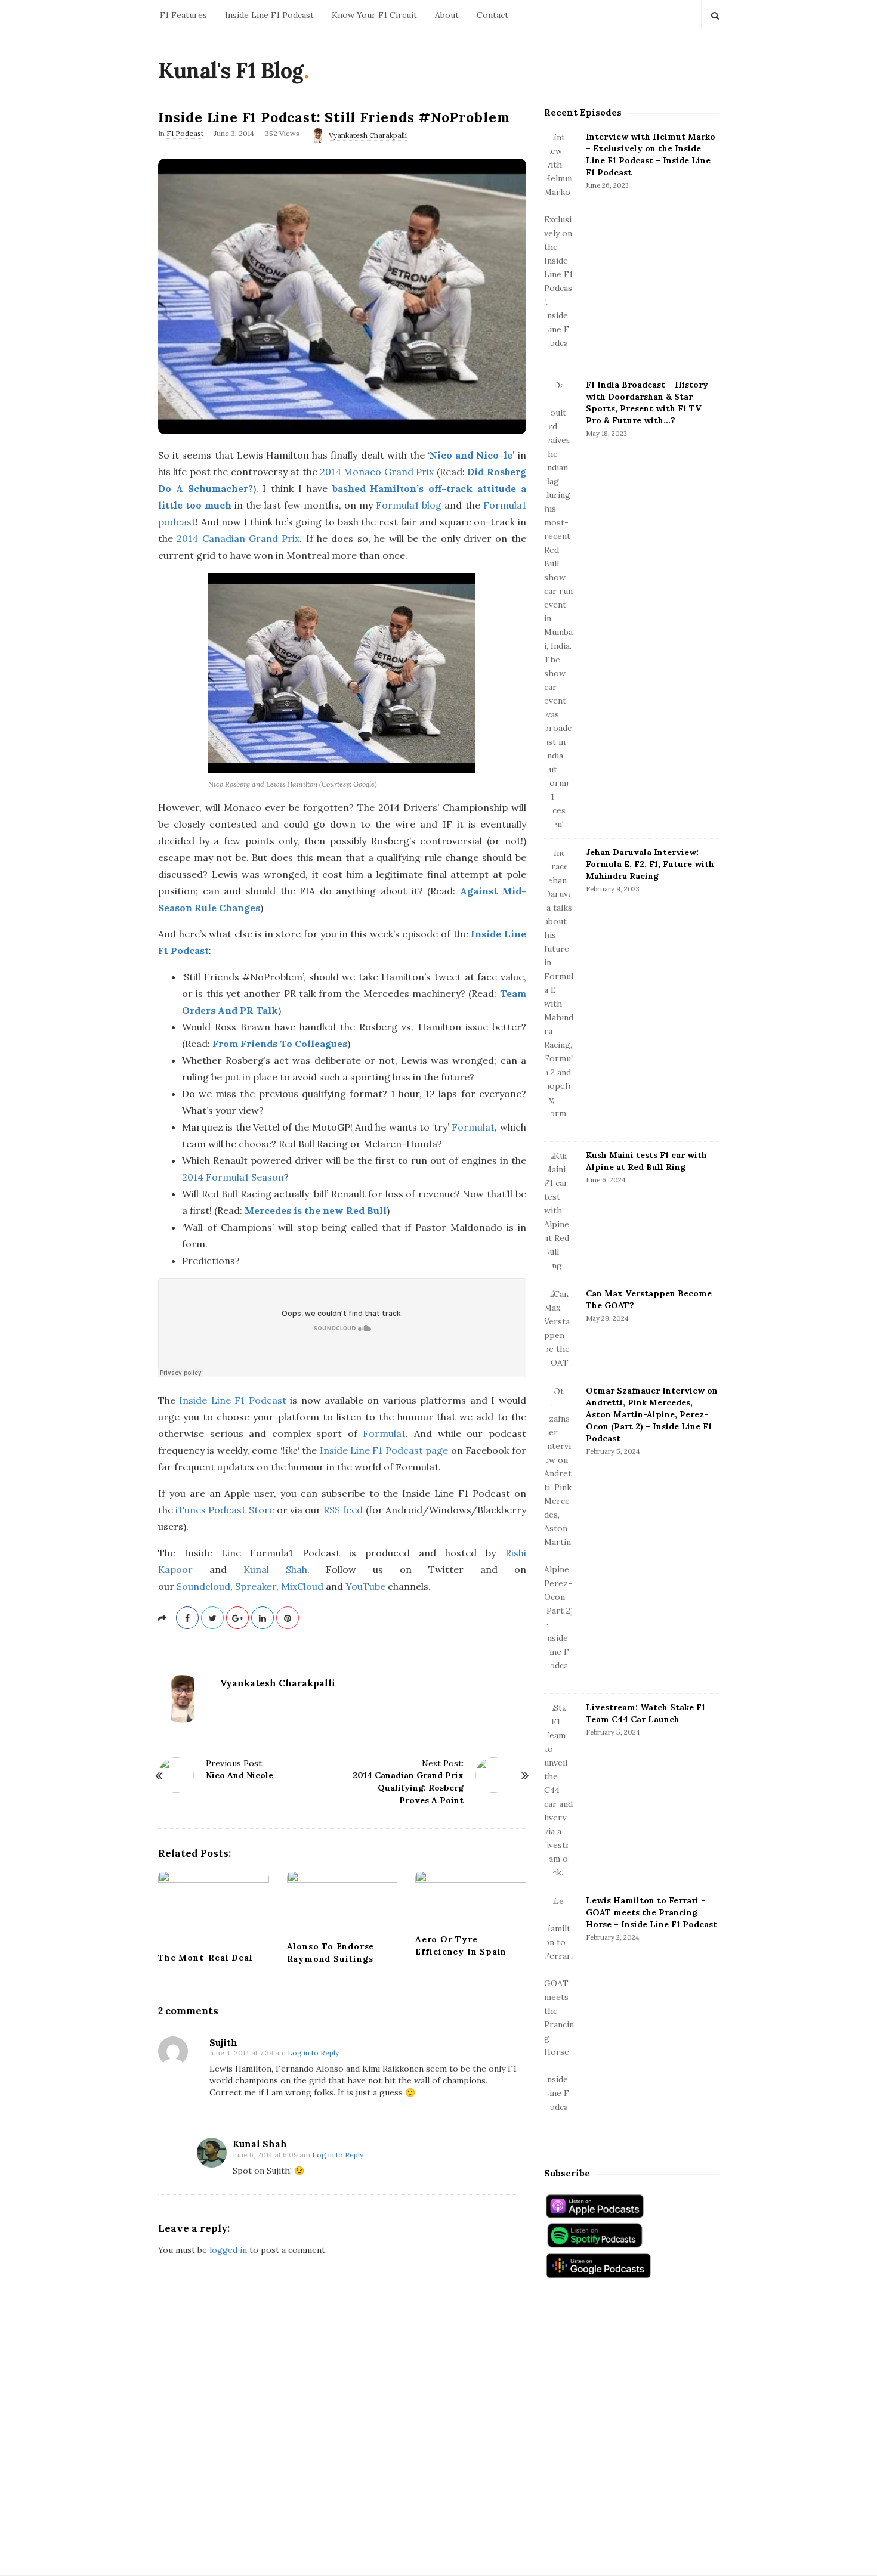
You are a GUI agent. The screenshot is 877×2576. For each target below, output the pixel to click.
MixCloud (302, 1586)
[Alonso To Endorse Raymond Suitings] (342, 1902)
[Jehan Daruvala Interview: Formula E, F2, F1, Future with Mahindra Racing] (559, 990)
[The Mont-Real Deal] (214, 1907)
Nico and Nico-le (471, 455)
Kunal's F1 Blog (231, 70)
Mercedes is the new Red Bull (316, 1210)
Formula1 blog (409, 505)
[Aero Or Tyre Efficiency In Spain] (471, 1898)
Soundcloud (203, 1586)
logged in (228, 2250)
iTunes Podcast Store (225, 1510)
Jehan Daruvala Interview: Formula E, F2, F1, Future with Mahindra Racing (650, 864)
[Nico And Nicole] (176, 1775)
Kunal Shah (275, 1569)
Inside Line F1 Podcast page (384, 1450)
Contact (492, 15)
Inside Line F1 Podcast (269, 15)
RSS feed (343, 1510)
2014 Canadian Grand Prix (238, 538)
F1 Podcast (185, 133)
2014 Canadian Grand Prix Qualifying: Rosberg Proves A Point (408, 1788)
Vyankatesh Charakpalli (368, 135)
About (447, 15)
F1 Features (183, 15)
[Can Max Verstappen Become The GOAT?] (559, 1329)
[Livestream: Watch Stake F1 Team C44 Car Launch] (559, 1790)
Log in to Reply (313, 2053)
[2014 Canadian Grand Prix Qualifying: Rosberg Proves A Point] (493, 1775)
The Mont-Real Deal (205, 1958)
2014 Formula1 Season (233, 1177)
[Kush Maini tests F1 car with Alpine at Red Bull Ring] (559, 1211)
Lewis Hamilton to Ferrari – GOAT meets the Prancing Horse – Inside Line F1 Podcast (651, 1912)
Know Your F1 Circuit (374, 15)
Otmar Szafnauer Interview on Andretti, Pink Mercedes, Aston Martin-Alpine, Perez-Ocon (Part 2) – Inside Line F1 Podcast (652, 1414)
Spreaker (256, 1586)
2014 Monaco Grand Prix (377, 472)
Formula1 (473, 1127)
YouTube (365, 1586)
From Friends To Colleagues (280, 1044)
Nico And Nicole (240, 1775)
